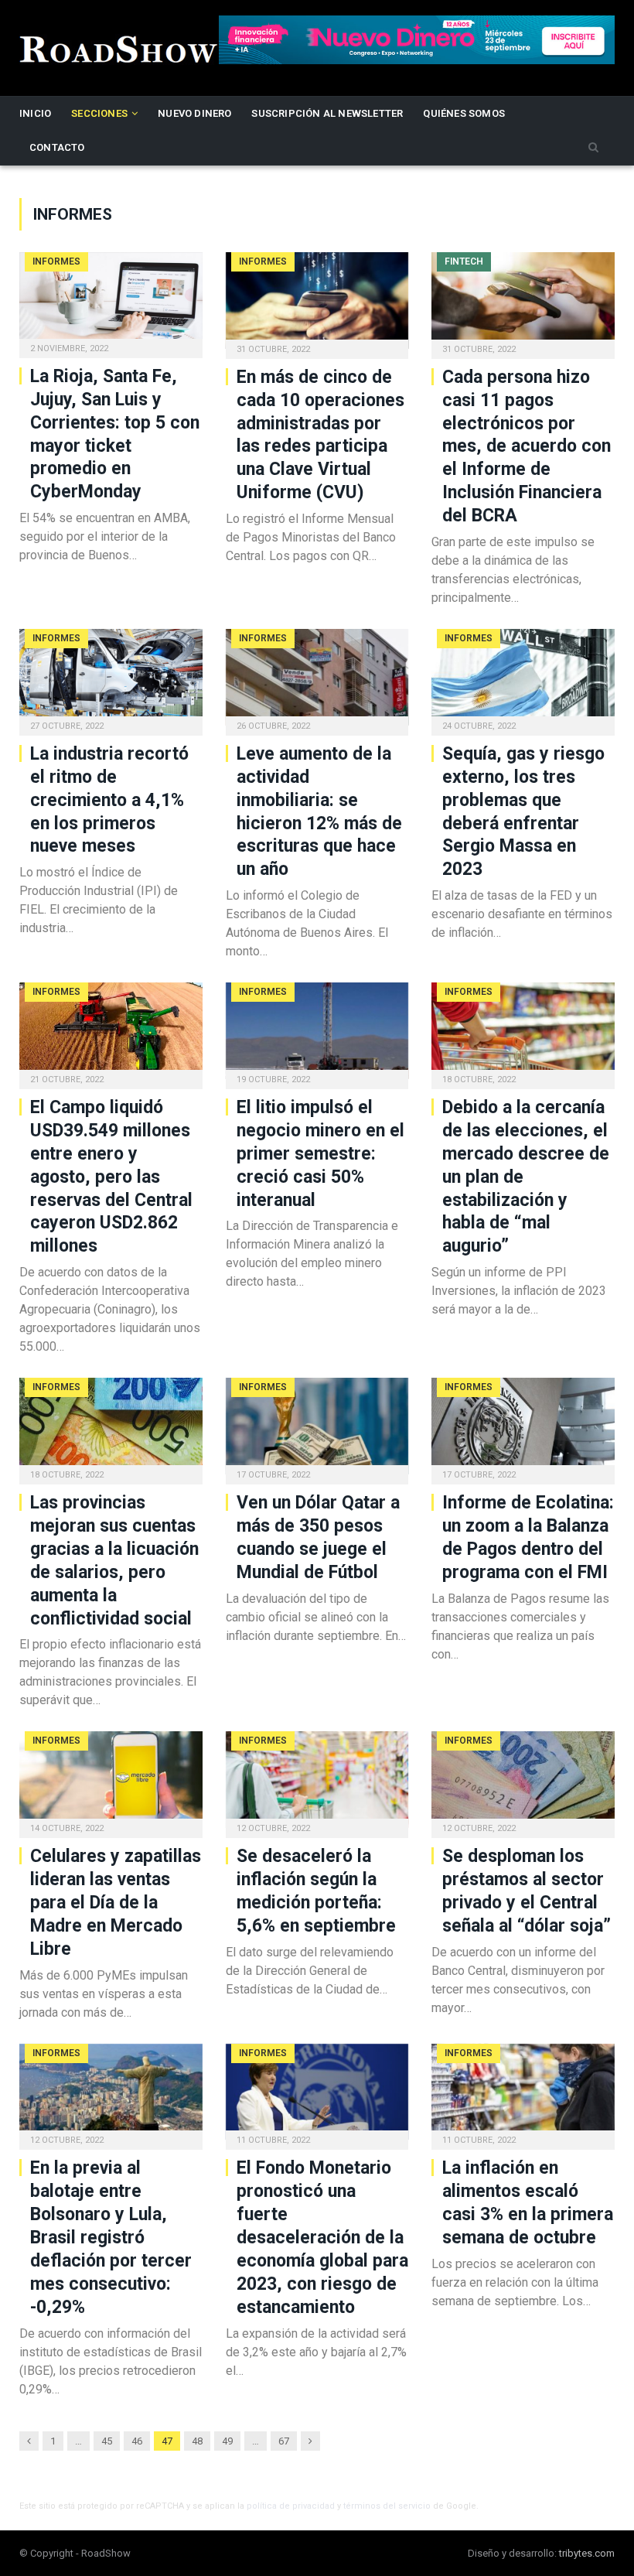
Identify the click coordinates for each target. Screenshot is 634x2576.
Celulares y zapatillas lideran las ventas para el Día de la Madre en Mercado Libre (116, 1903)
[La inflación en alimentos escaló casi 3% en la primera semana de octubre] (523, 2092)
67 (284, 2441)
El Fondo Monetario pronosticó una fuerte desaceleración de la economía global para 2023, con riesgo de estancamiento (322, 2237)
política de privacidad (291, 2506)
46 (137, 2441)
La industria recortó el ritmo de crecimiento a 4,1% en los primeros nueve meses (109, 800)
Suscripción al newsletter (327, 113)
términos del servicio (387, 2506)
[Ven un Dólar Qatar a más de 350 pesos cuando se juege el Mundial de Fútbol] (317, 1426)
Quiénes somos (464, 113)
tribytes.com (587, 2553)
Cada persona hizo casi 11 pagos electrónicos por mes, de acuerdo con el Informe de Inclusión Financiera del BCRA (527, 446)
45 (107, 2441)
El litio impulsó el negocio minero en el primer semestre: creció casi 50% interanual (320, 1154)
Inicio (35, 113)
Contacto (57, 147)
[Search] (593, 148)
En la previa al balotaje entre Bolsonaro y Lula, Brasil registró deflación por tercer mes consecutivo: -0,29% (111, 2237)
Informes (56, 261)
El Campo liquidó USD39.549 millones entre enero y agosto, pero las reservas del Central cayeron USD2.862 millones (111, 1177)
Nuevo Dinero (194, 113)
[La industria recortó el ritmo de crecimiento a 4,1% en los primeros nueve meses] (111, 677)
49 (227, 2441)
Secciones (99, 113)
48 (197, 2441)
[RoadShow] (119, 48)
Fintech (464, 261)
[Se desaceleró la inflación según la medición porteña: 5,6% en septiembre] (317, 1780)
